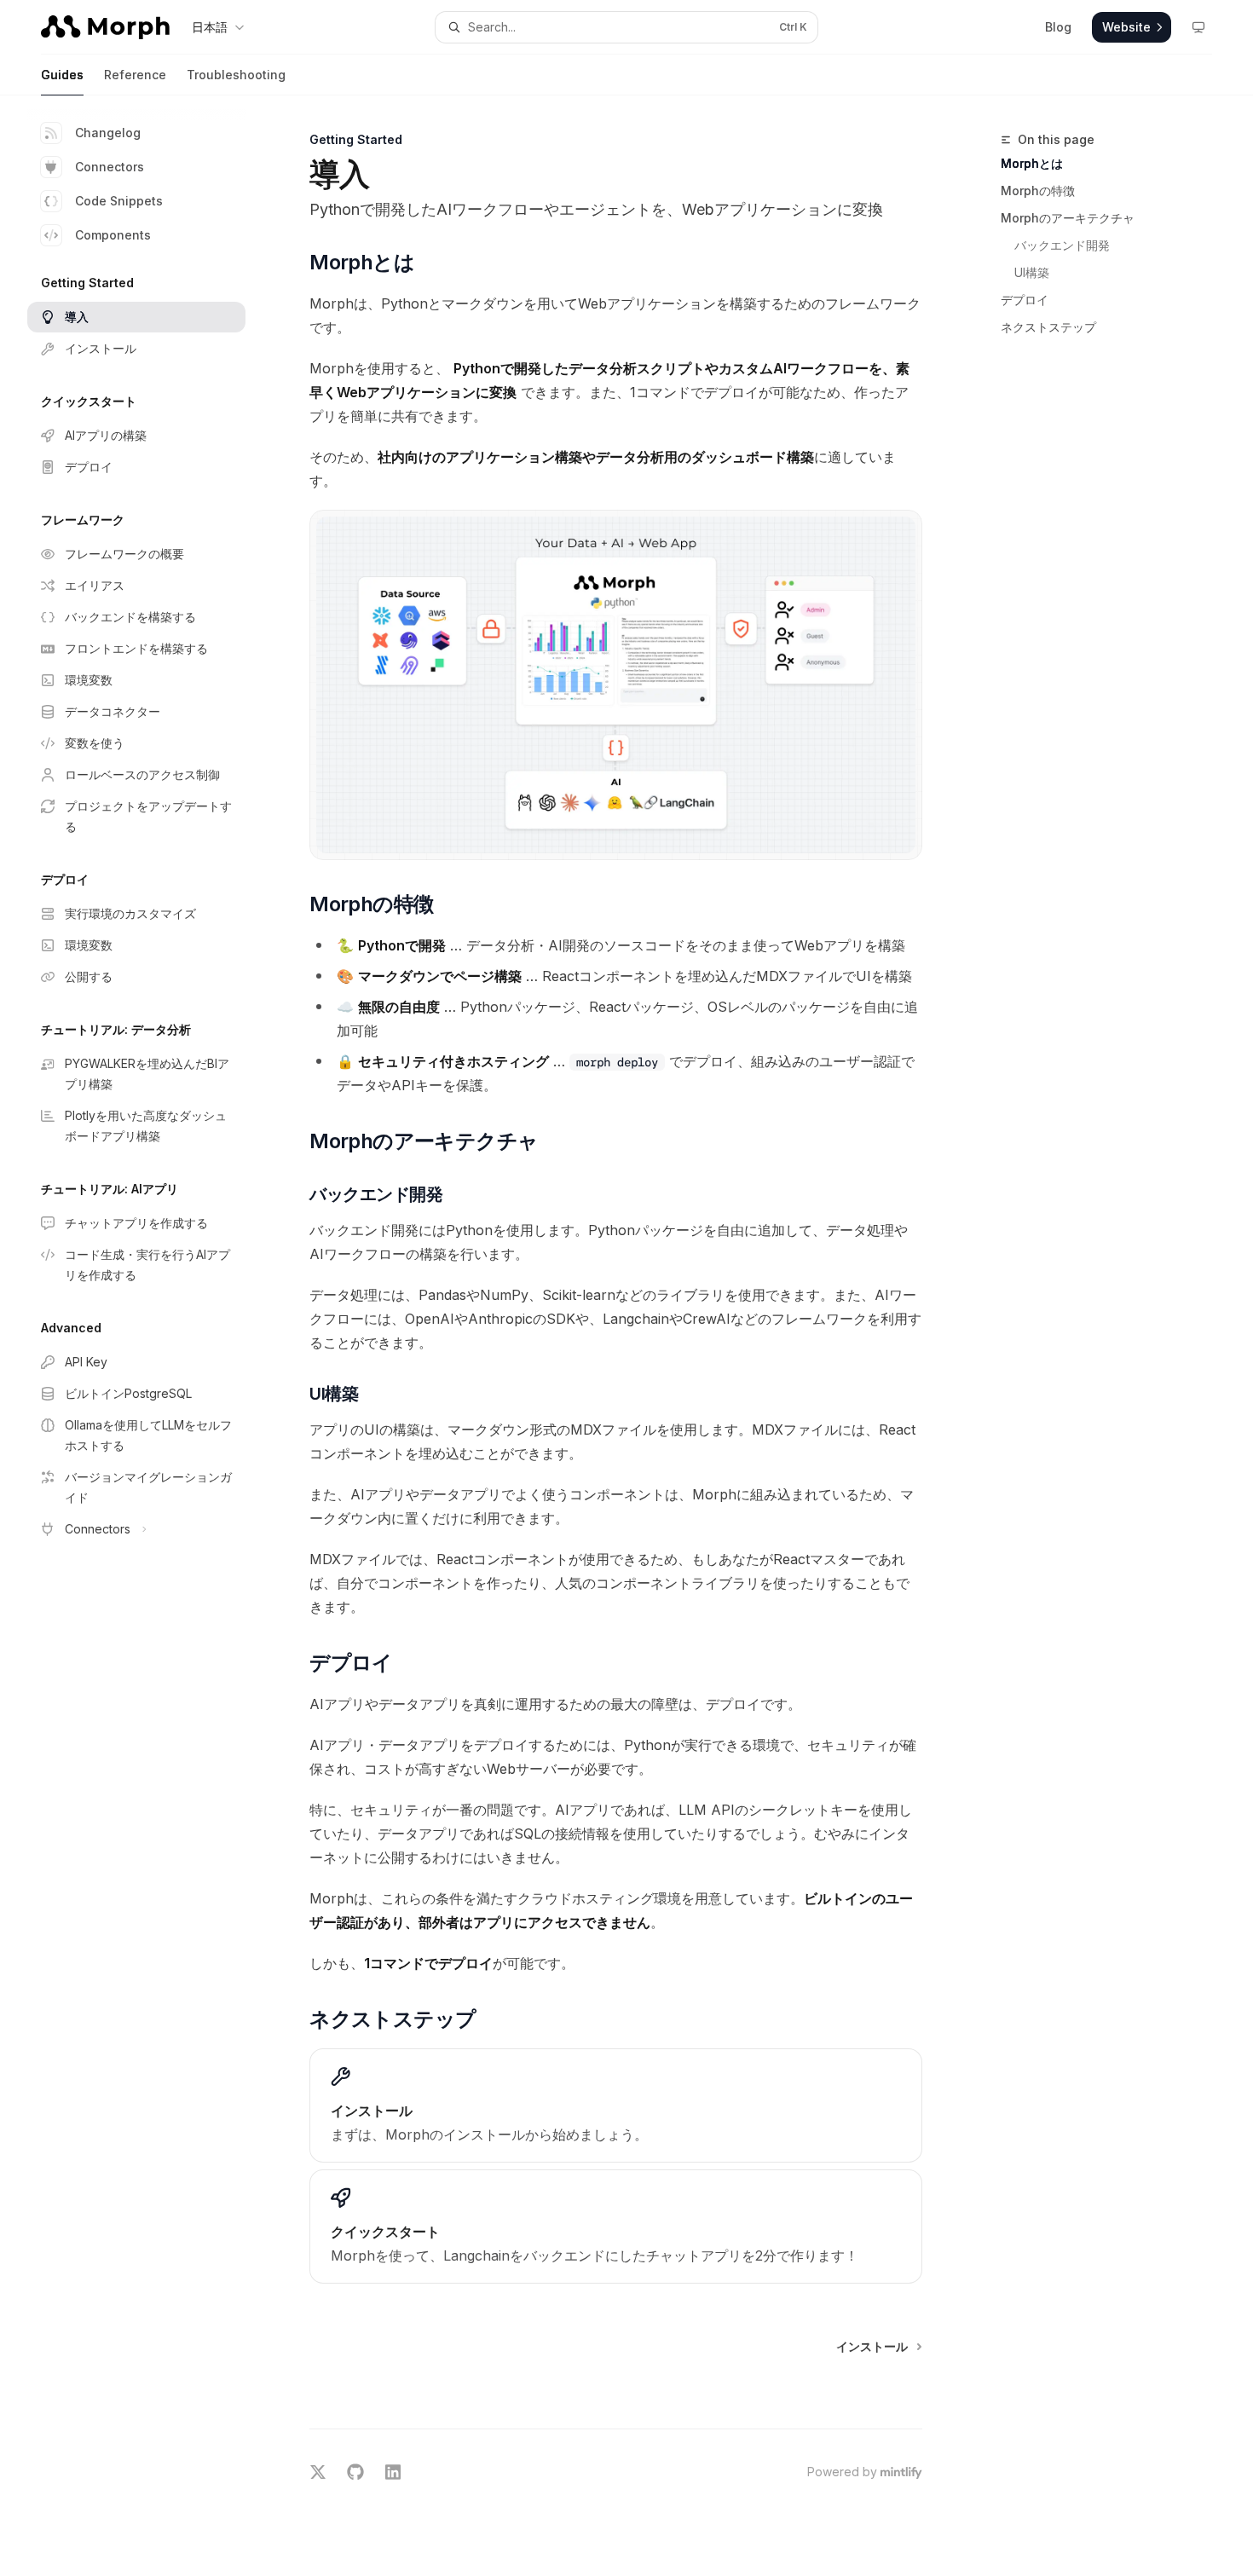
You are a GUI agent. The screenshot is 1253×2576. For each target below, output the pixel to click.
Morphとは (1032, 163)
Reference (135, 75)
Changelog (108, 133)
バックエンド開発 (1062, 245)
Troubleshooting (236, 75)
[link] (616, 2105)
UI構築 (1032, 272)
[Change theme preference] (1198, 27)
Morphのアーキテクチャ (1068, 218)
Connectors (110, 167)
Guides (62, 75)
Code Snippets (119, 201)
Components (113, 235)
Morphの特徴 (1038, 191)
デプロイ (1025, 300)
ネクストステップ (1048, 327)
